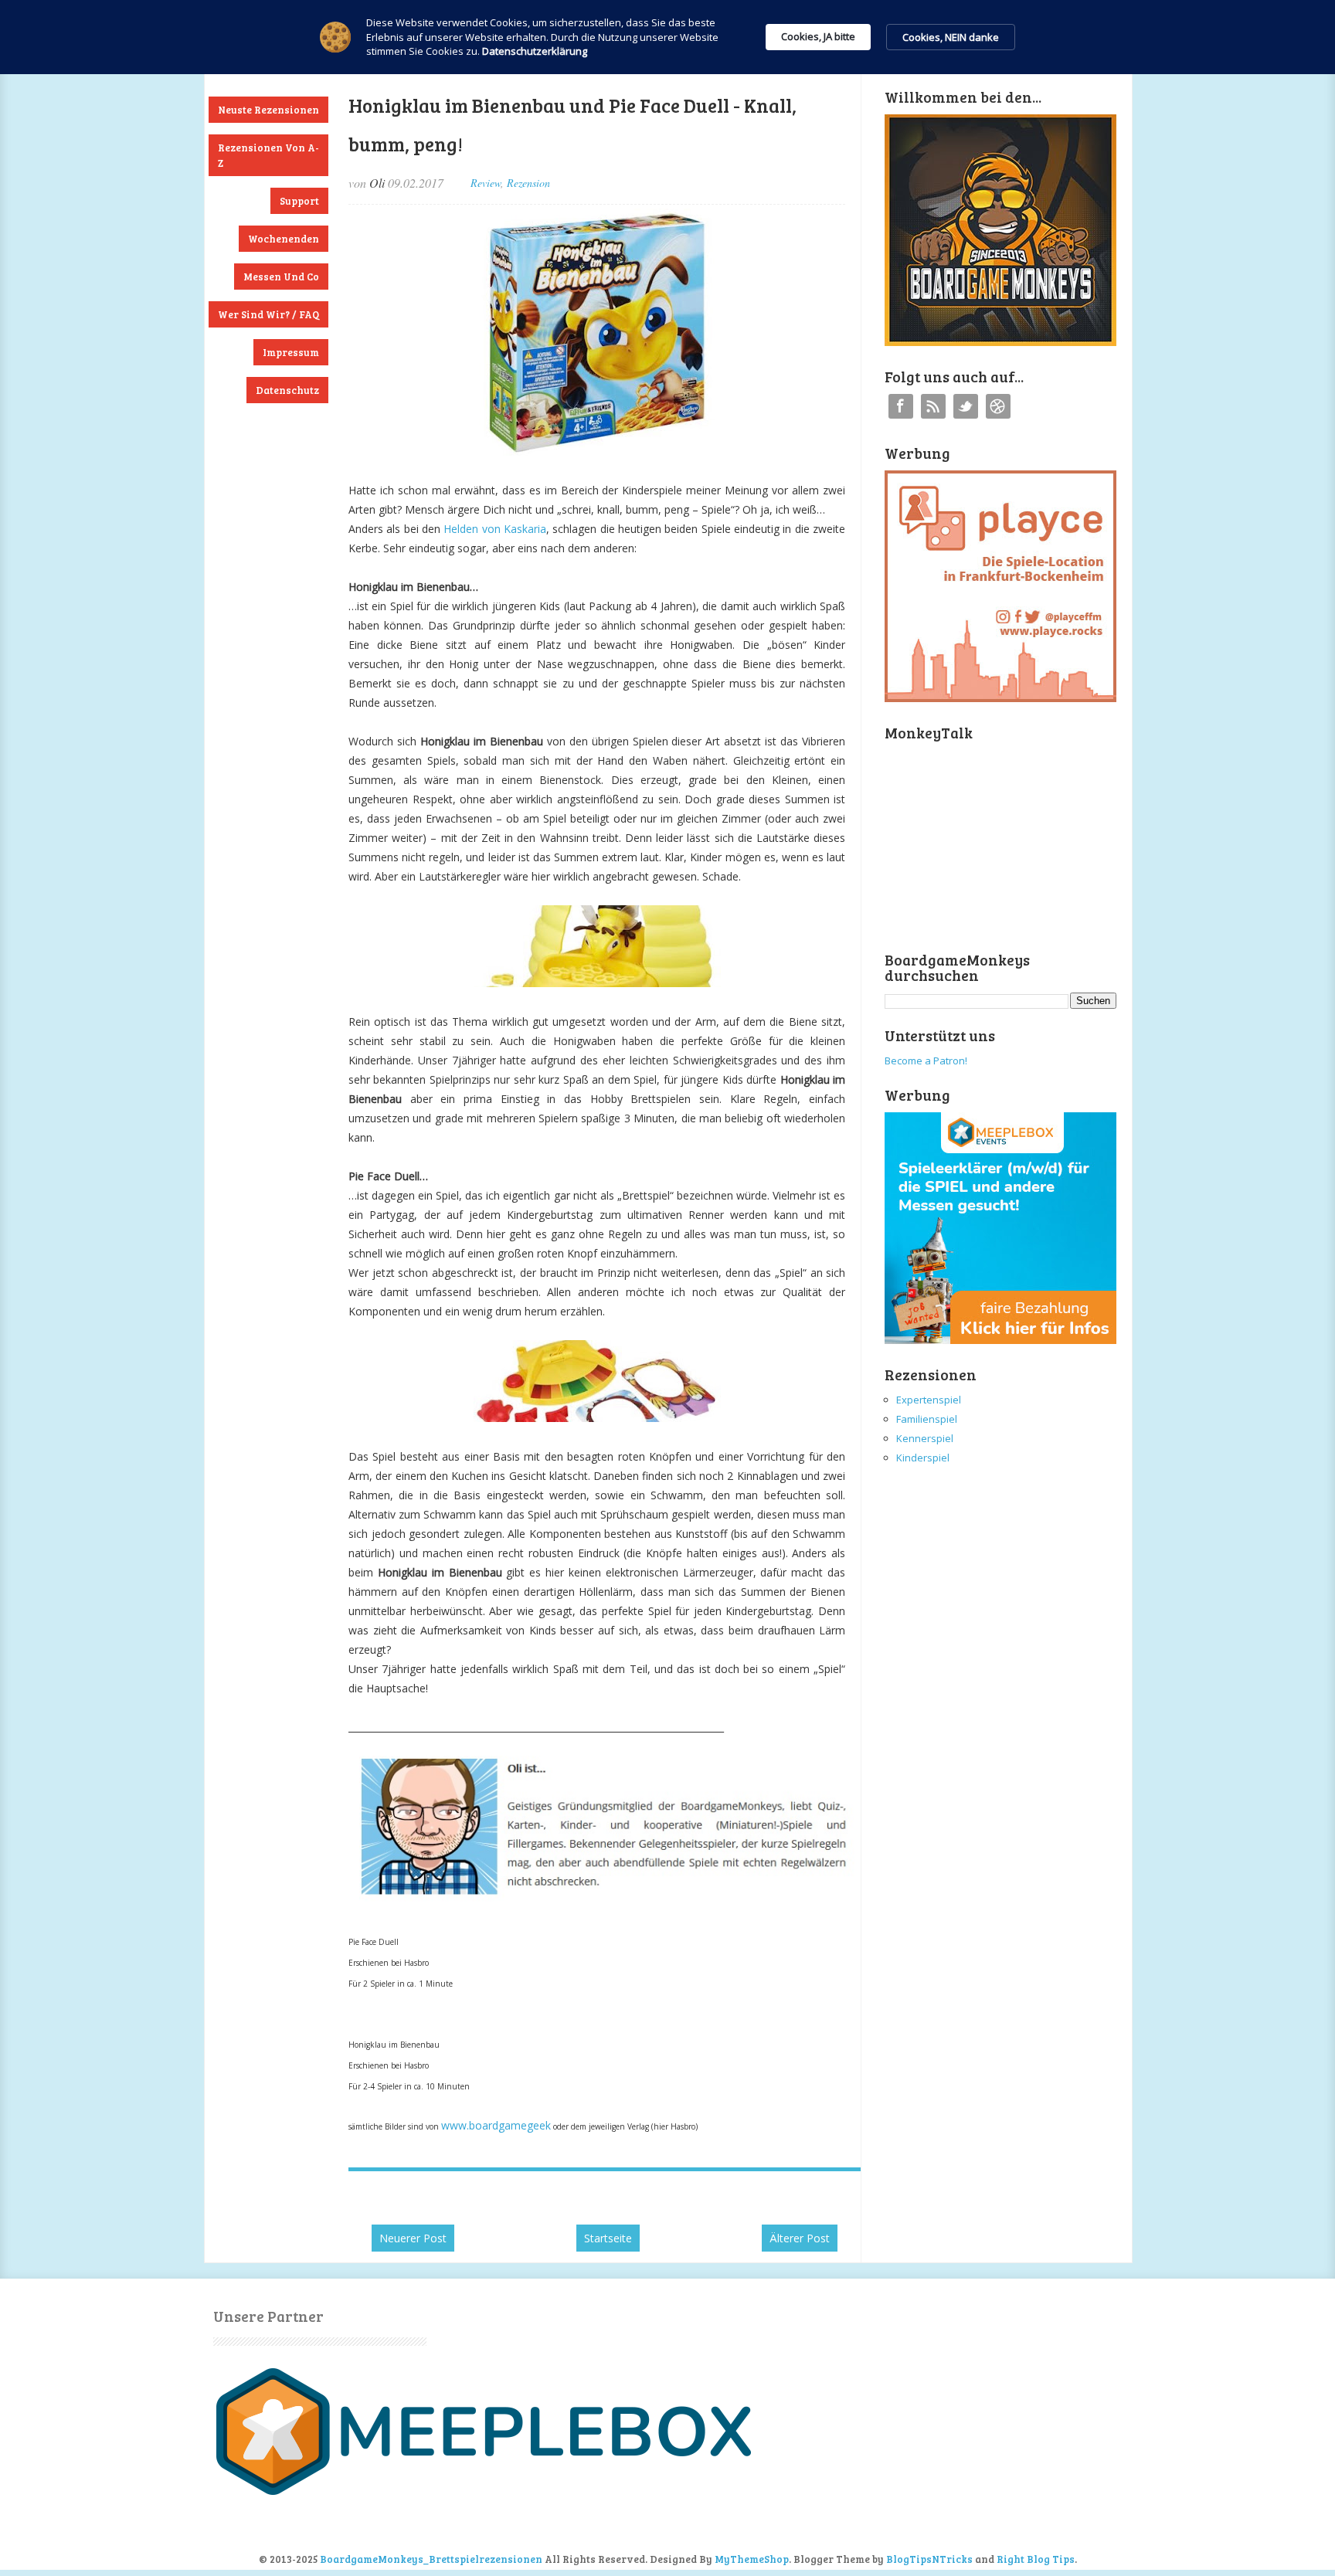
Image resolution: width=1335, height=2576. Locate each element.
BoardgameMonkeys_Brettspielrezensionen (431, 2559)
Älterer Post (800, 2238)
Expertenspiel (929, 1400)
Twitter (966, 406)
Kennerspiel (925, 1438)
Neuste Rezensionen (268, 110)
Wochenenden (284, 239)
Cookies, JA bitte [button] (818, 36)
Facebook (901, 406)
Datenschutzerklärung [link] (535, 51)
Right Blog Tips (1036, 2559)
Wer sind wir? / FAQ (268, 314)
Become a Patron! (926, 1061)
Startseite (608, 2238)
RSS (933, 406)
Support (299, 201)
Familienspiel (927, 1419)
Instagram (998, 406)
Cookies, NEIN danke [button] (951, 37)
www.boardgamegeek (496, 2125)
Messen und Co (281, 277)
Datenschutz (287, 390)
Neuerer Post (413, 2238)
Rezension (528, 183)
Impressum (291, 352)
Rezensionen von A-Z (268, 155)
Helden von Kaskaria (495, 529)
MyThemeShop (752, 2559)
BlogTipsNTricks (929, 2559)
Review (486, 183)
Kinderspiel (923, 1458)
